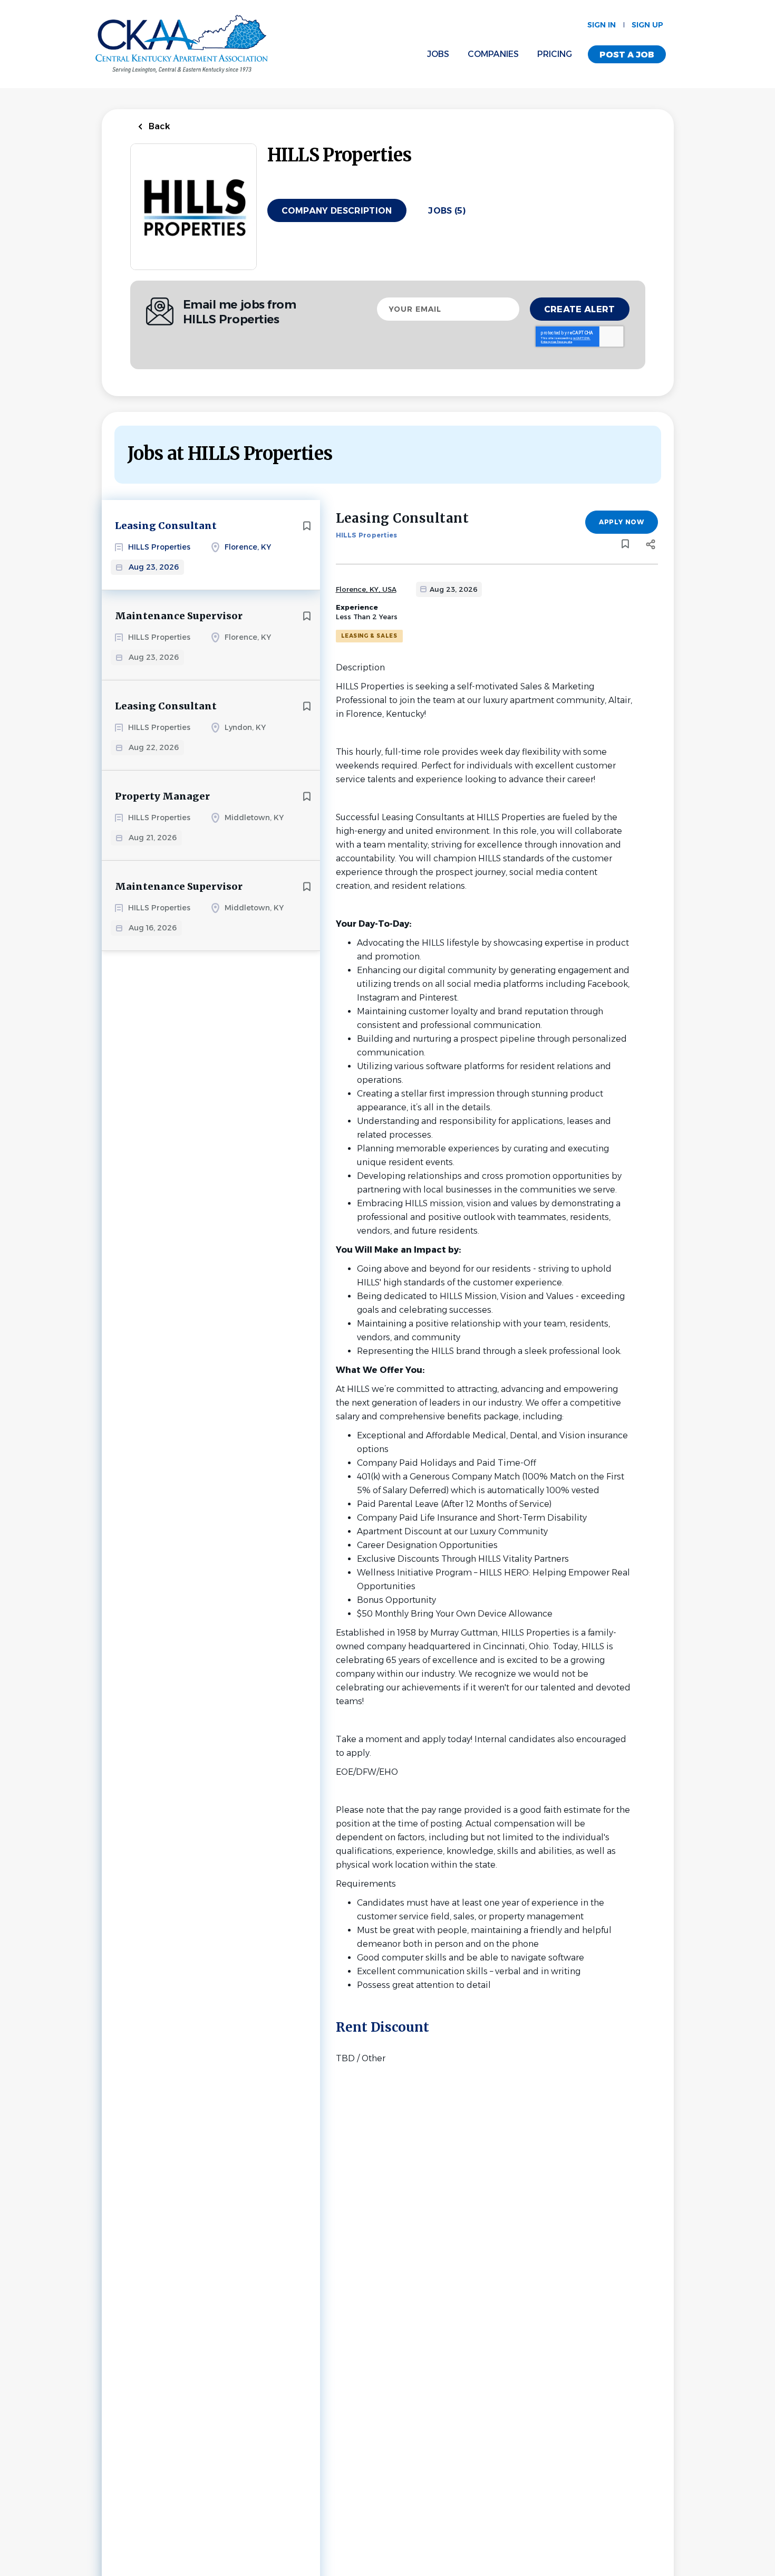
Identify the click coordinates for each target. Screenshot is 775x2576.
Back (158, 126)
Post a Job (627, 55)
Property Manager (162, 796)
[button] (651, 546)
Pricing (555, 54)
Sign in (602, 25)
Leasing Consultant (166, 526)
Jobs (438, 54)
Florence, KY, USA (366, 589)
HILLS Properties (367, 535)
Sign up (647, 25)
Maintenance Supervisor (179, 616)
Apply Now (621, 522)
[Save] (307, 526)
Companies (493, 54)
